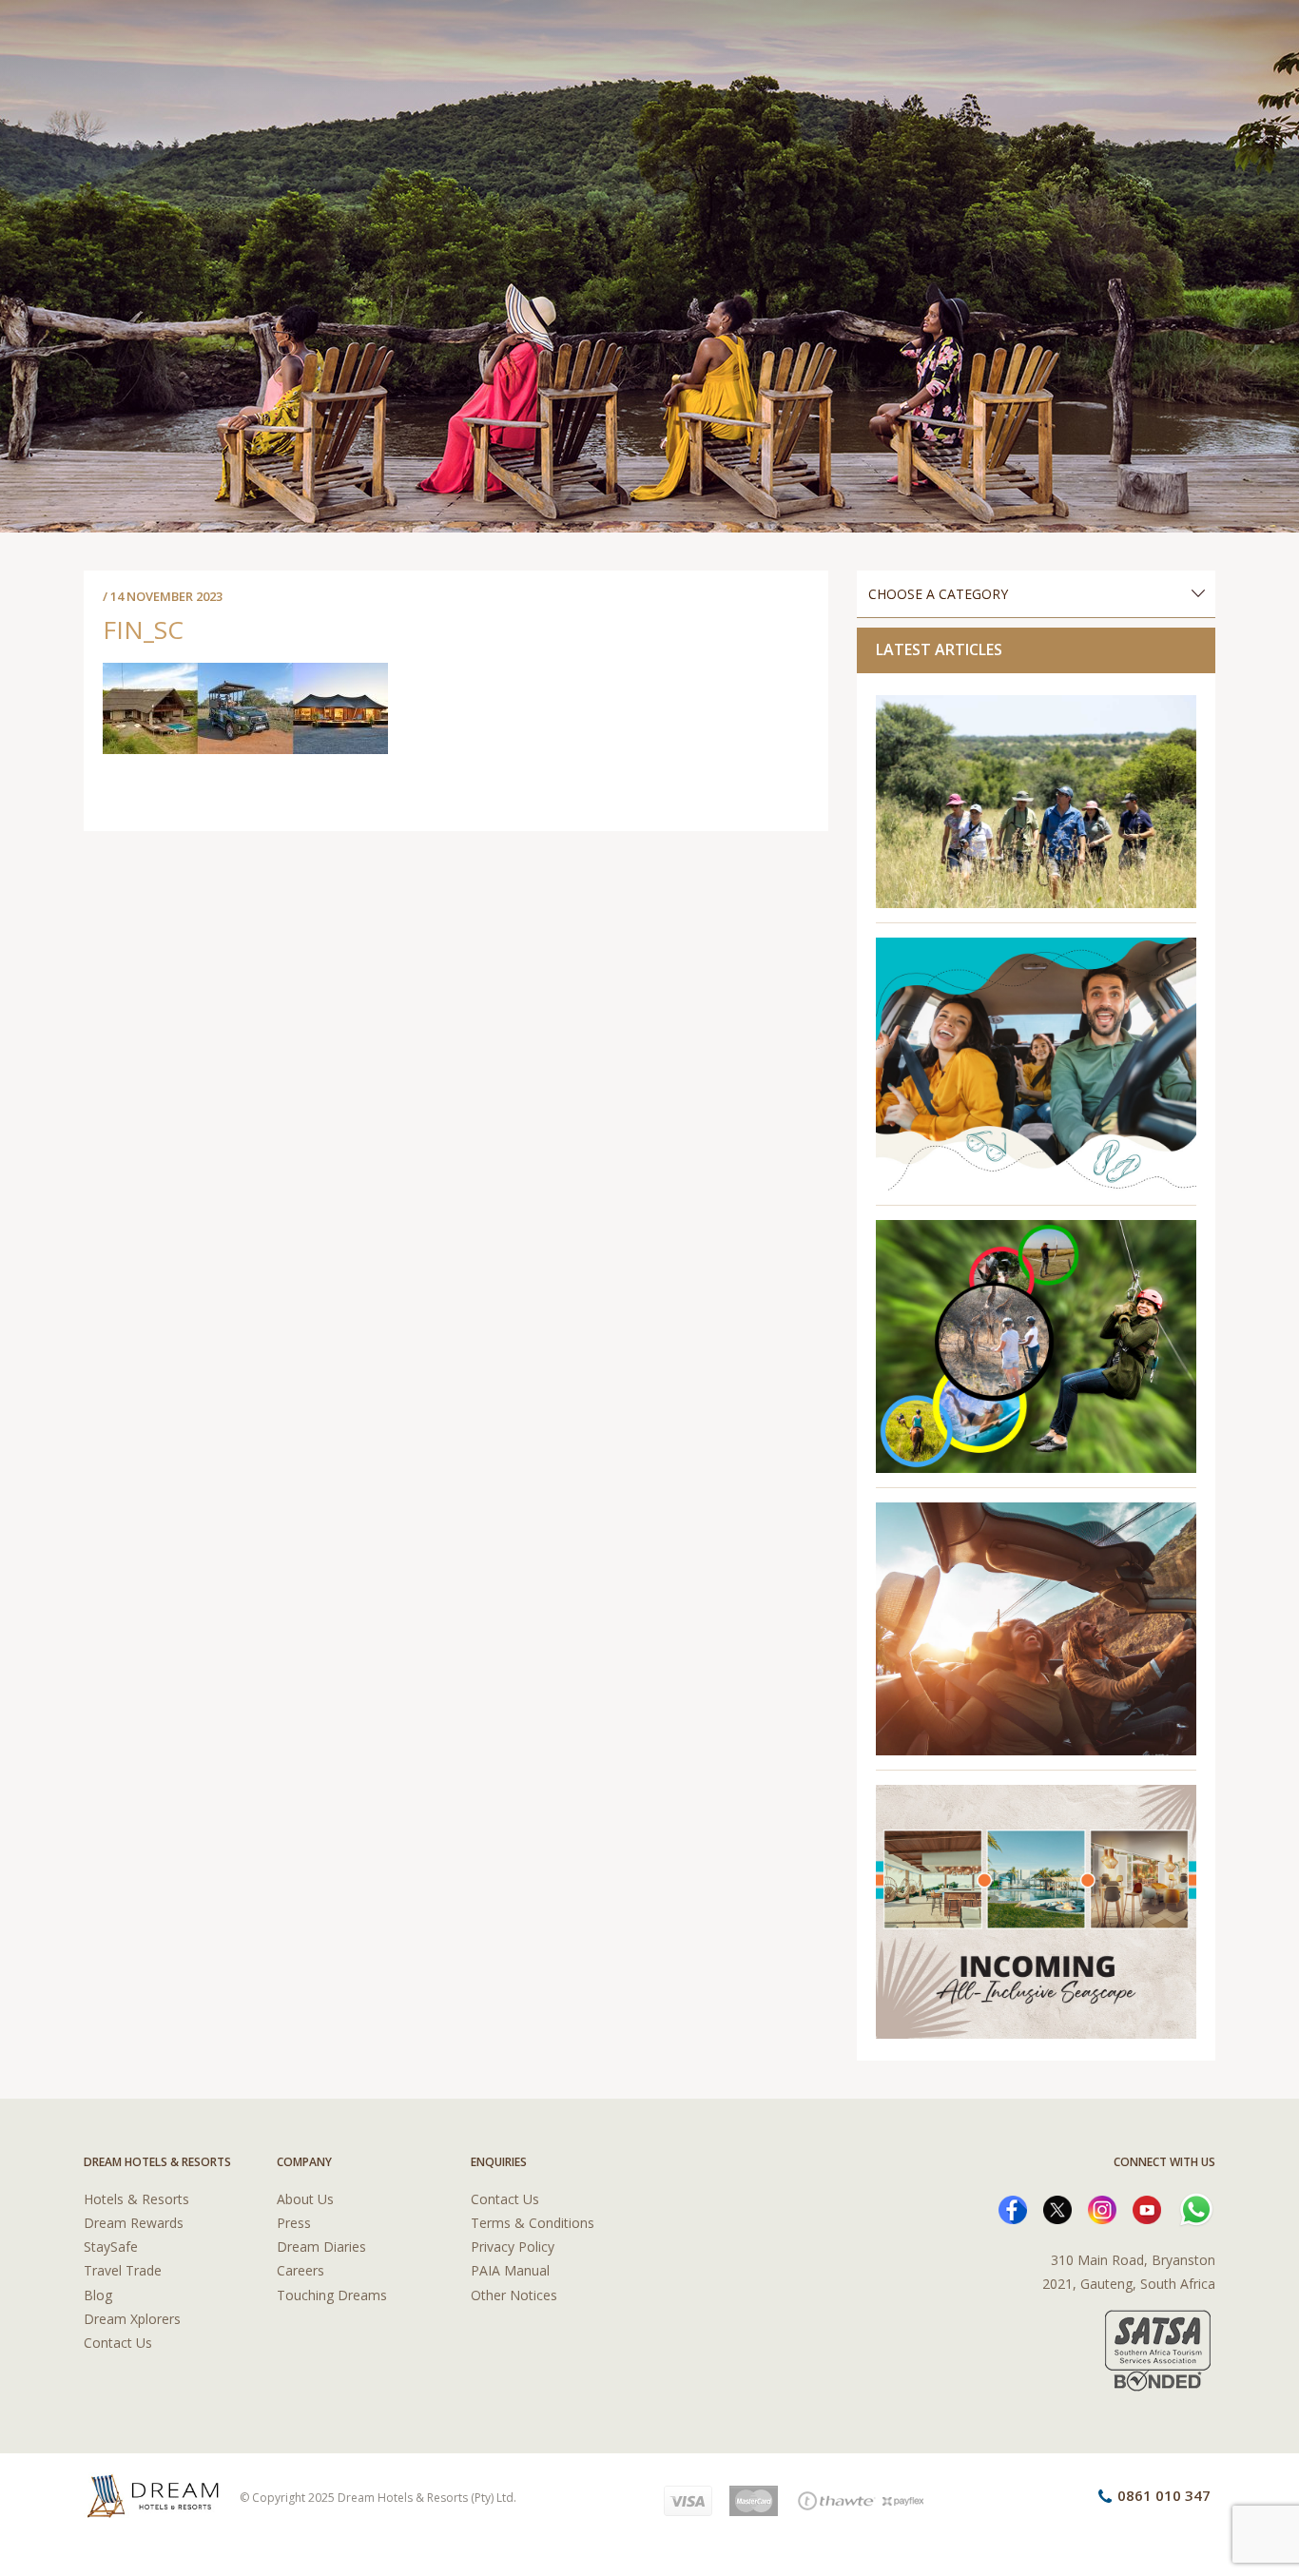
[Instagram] (1102, 2208)
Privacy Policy (513, 2247)
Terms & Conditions (533, 2223)
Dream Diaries (321, 2247)
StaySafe (111, 2247)
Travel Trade (123, 2270)
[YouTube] (1147, 2208)
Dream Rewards (134, 2223)
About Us (305, 2199)
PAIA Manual (510, 2270)
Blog (98, 2295)
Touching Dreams (332, 2295)
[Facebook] (1013, 2208)
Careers (301, 2270)
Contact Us (118, 2343)
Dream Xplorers (132, 2319)
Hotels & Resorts (136, 2199)
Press (294, 2223)
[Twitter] (1057, 2208)
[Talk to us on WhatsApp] (1196, 2208)
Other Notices (514, 2295)
